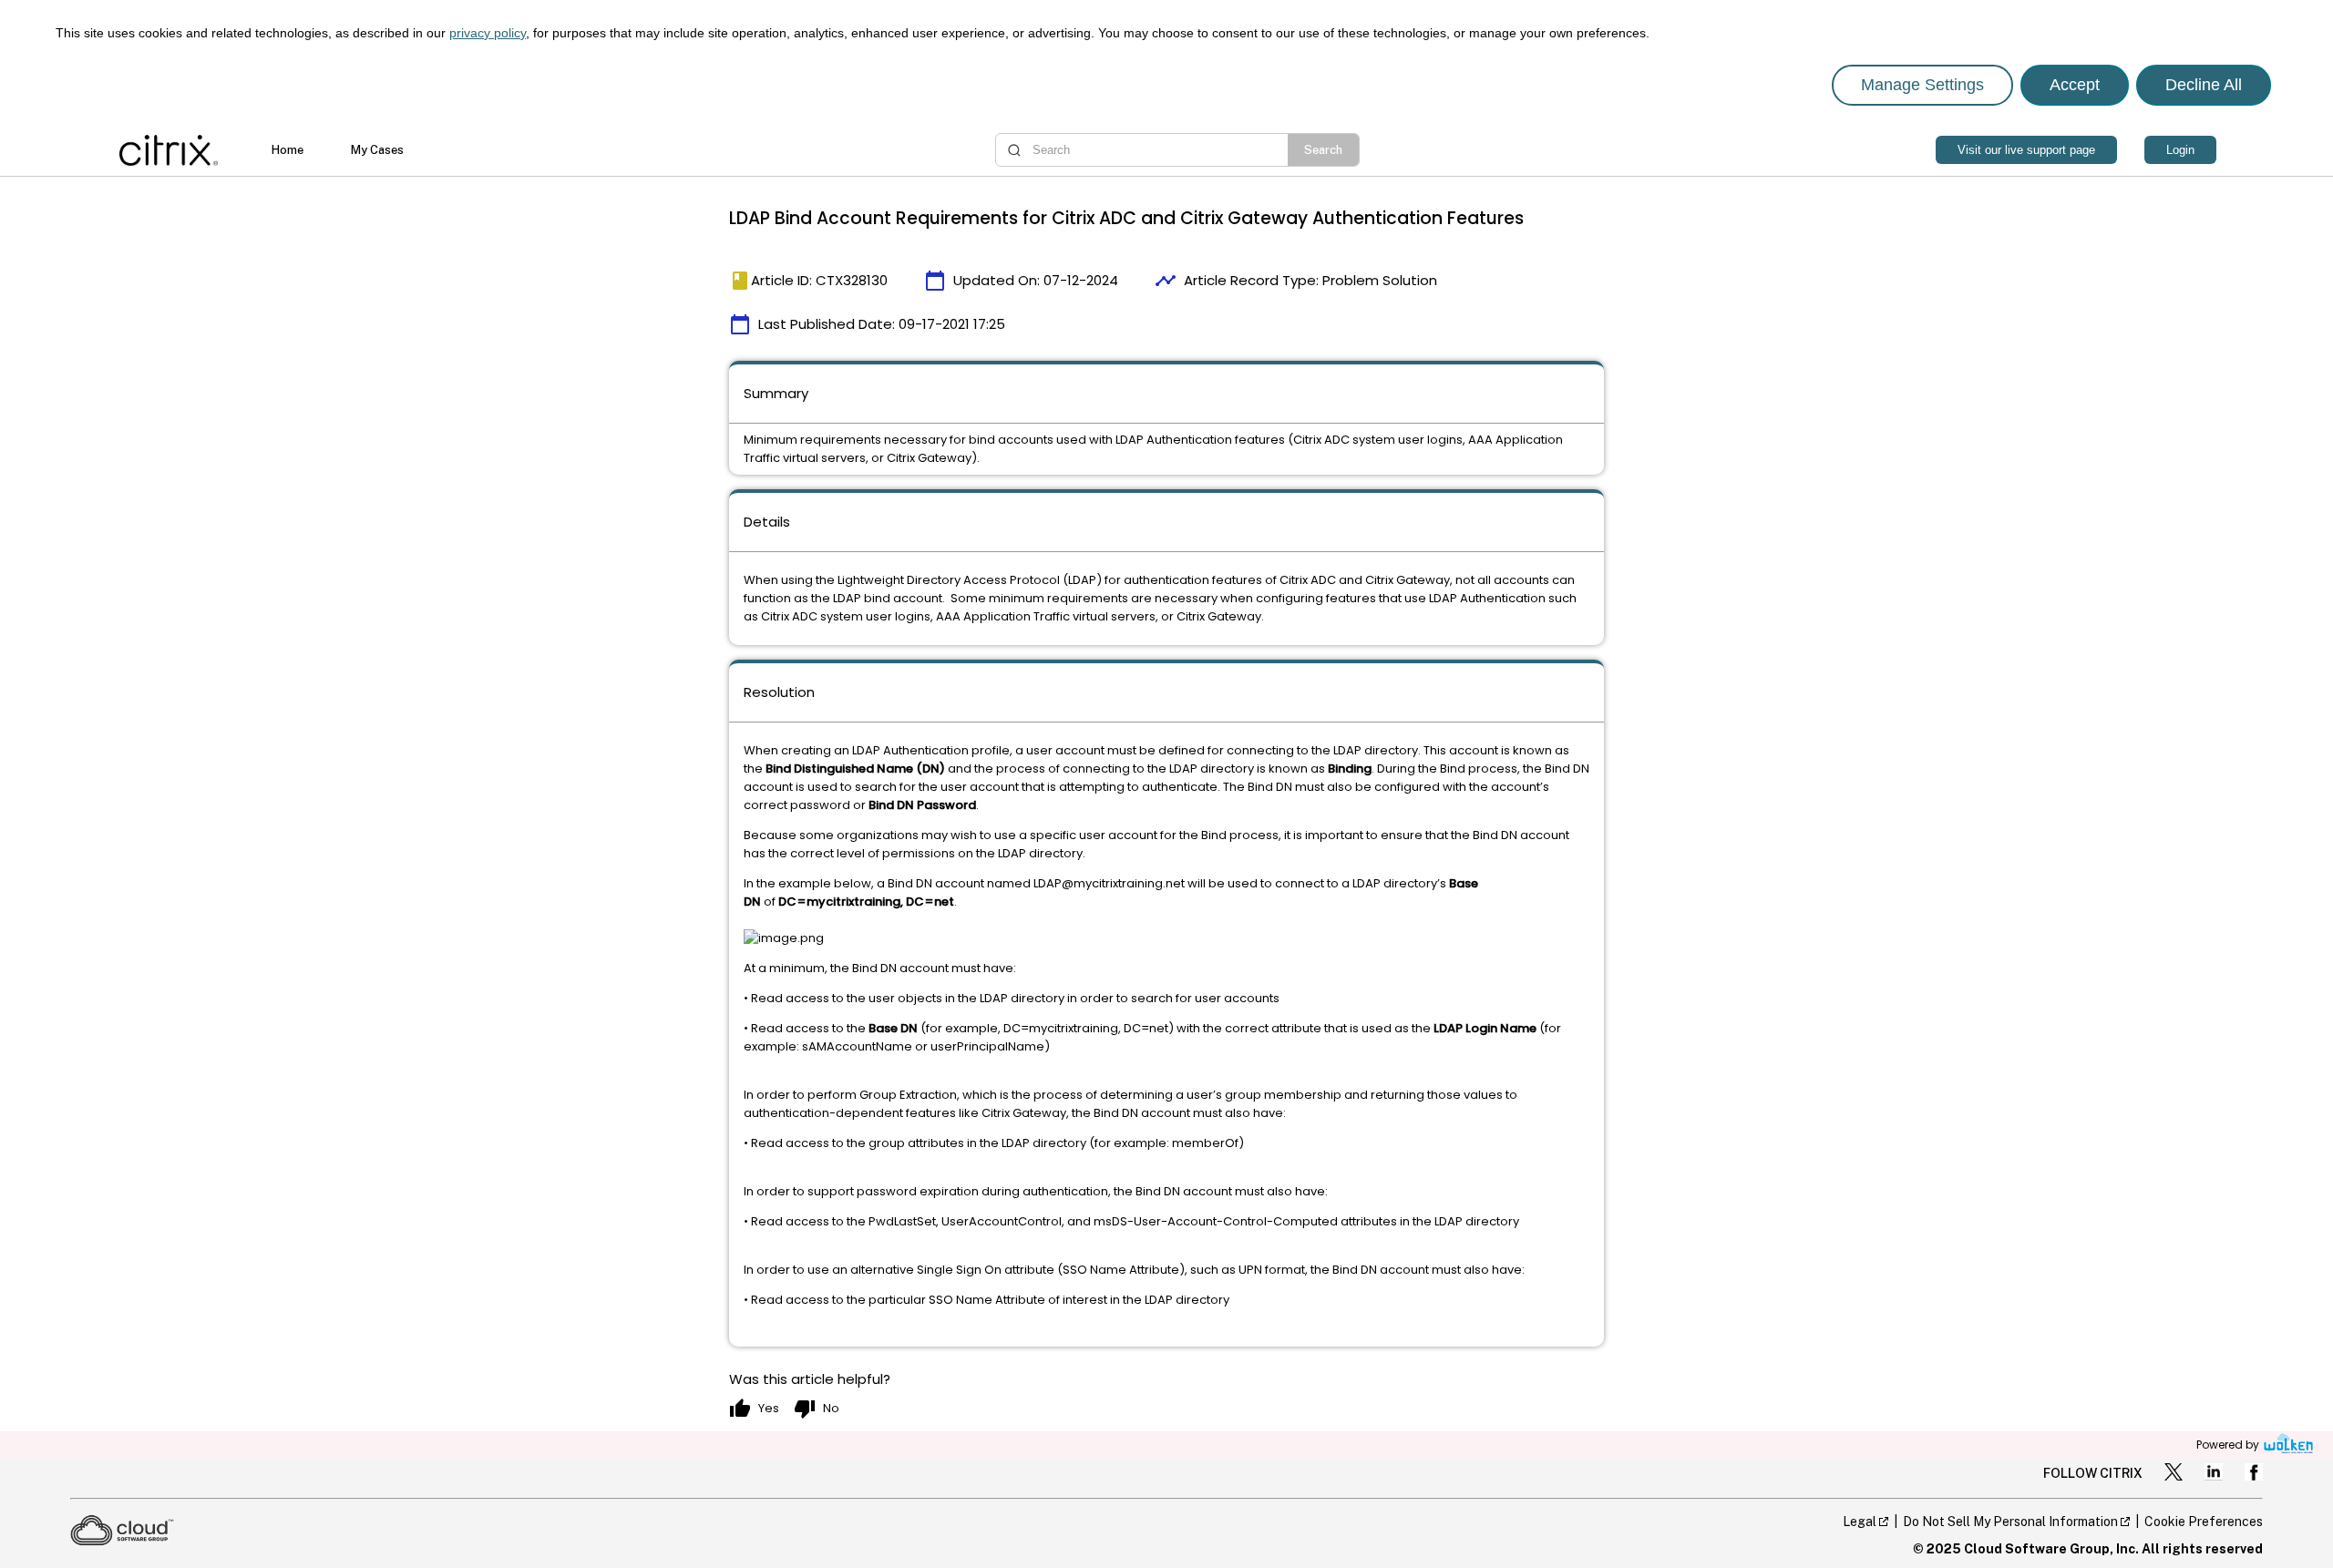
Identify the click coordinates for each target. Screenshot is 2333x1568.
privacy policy (488, 33)
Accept (2075, 85)
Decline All (2204, 85)
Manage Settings (1922, 85)
